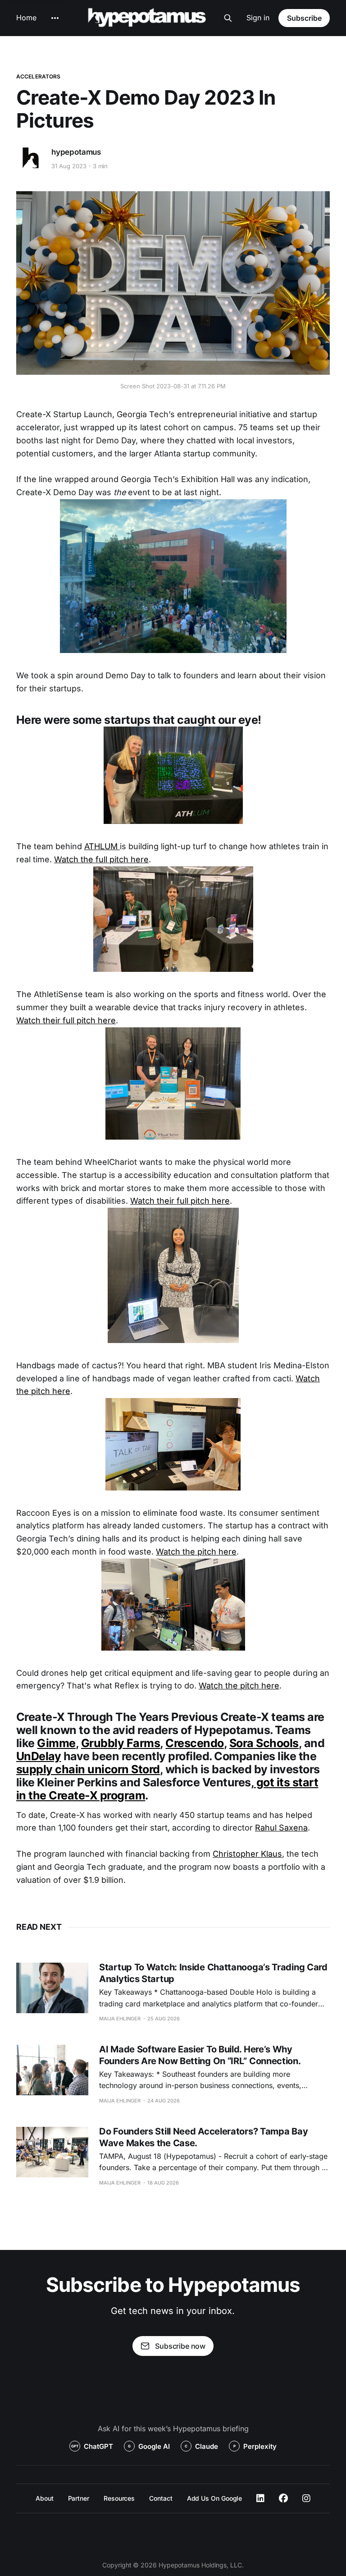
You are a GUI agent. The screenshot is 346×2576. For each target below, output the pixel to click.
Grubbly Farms (121, 1743)
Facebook (283, 2498)
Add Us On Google (215, 2498)
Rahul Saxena (281, 1828)
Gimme (56, 1743)
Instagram (306, 2498)
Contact (161, 2498)
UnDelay (39, 1756)
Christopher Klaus (247, 1854)
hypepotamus (76, 152)
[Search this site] (228, 18)
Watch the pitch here (196, 1552)
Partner (79, 2498)
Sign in (258, 18)
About (45, 2498)
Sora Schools (264, 1743)
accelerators (38, 76)
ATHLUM (102, 846)
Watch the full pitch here (101, 859)
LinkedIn (260, 2498)
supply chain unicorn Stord (88, 1769)
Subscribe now (180, 2346)
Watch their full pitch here (66, 1020)
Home (26, 18)
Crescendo (194, 1743)
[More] (55, 18)
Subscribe (304, 18)
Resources (119, 2498)
